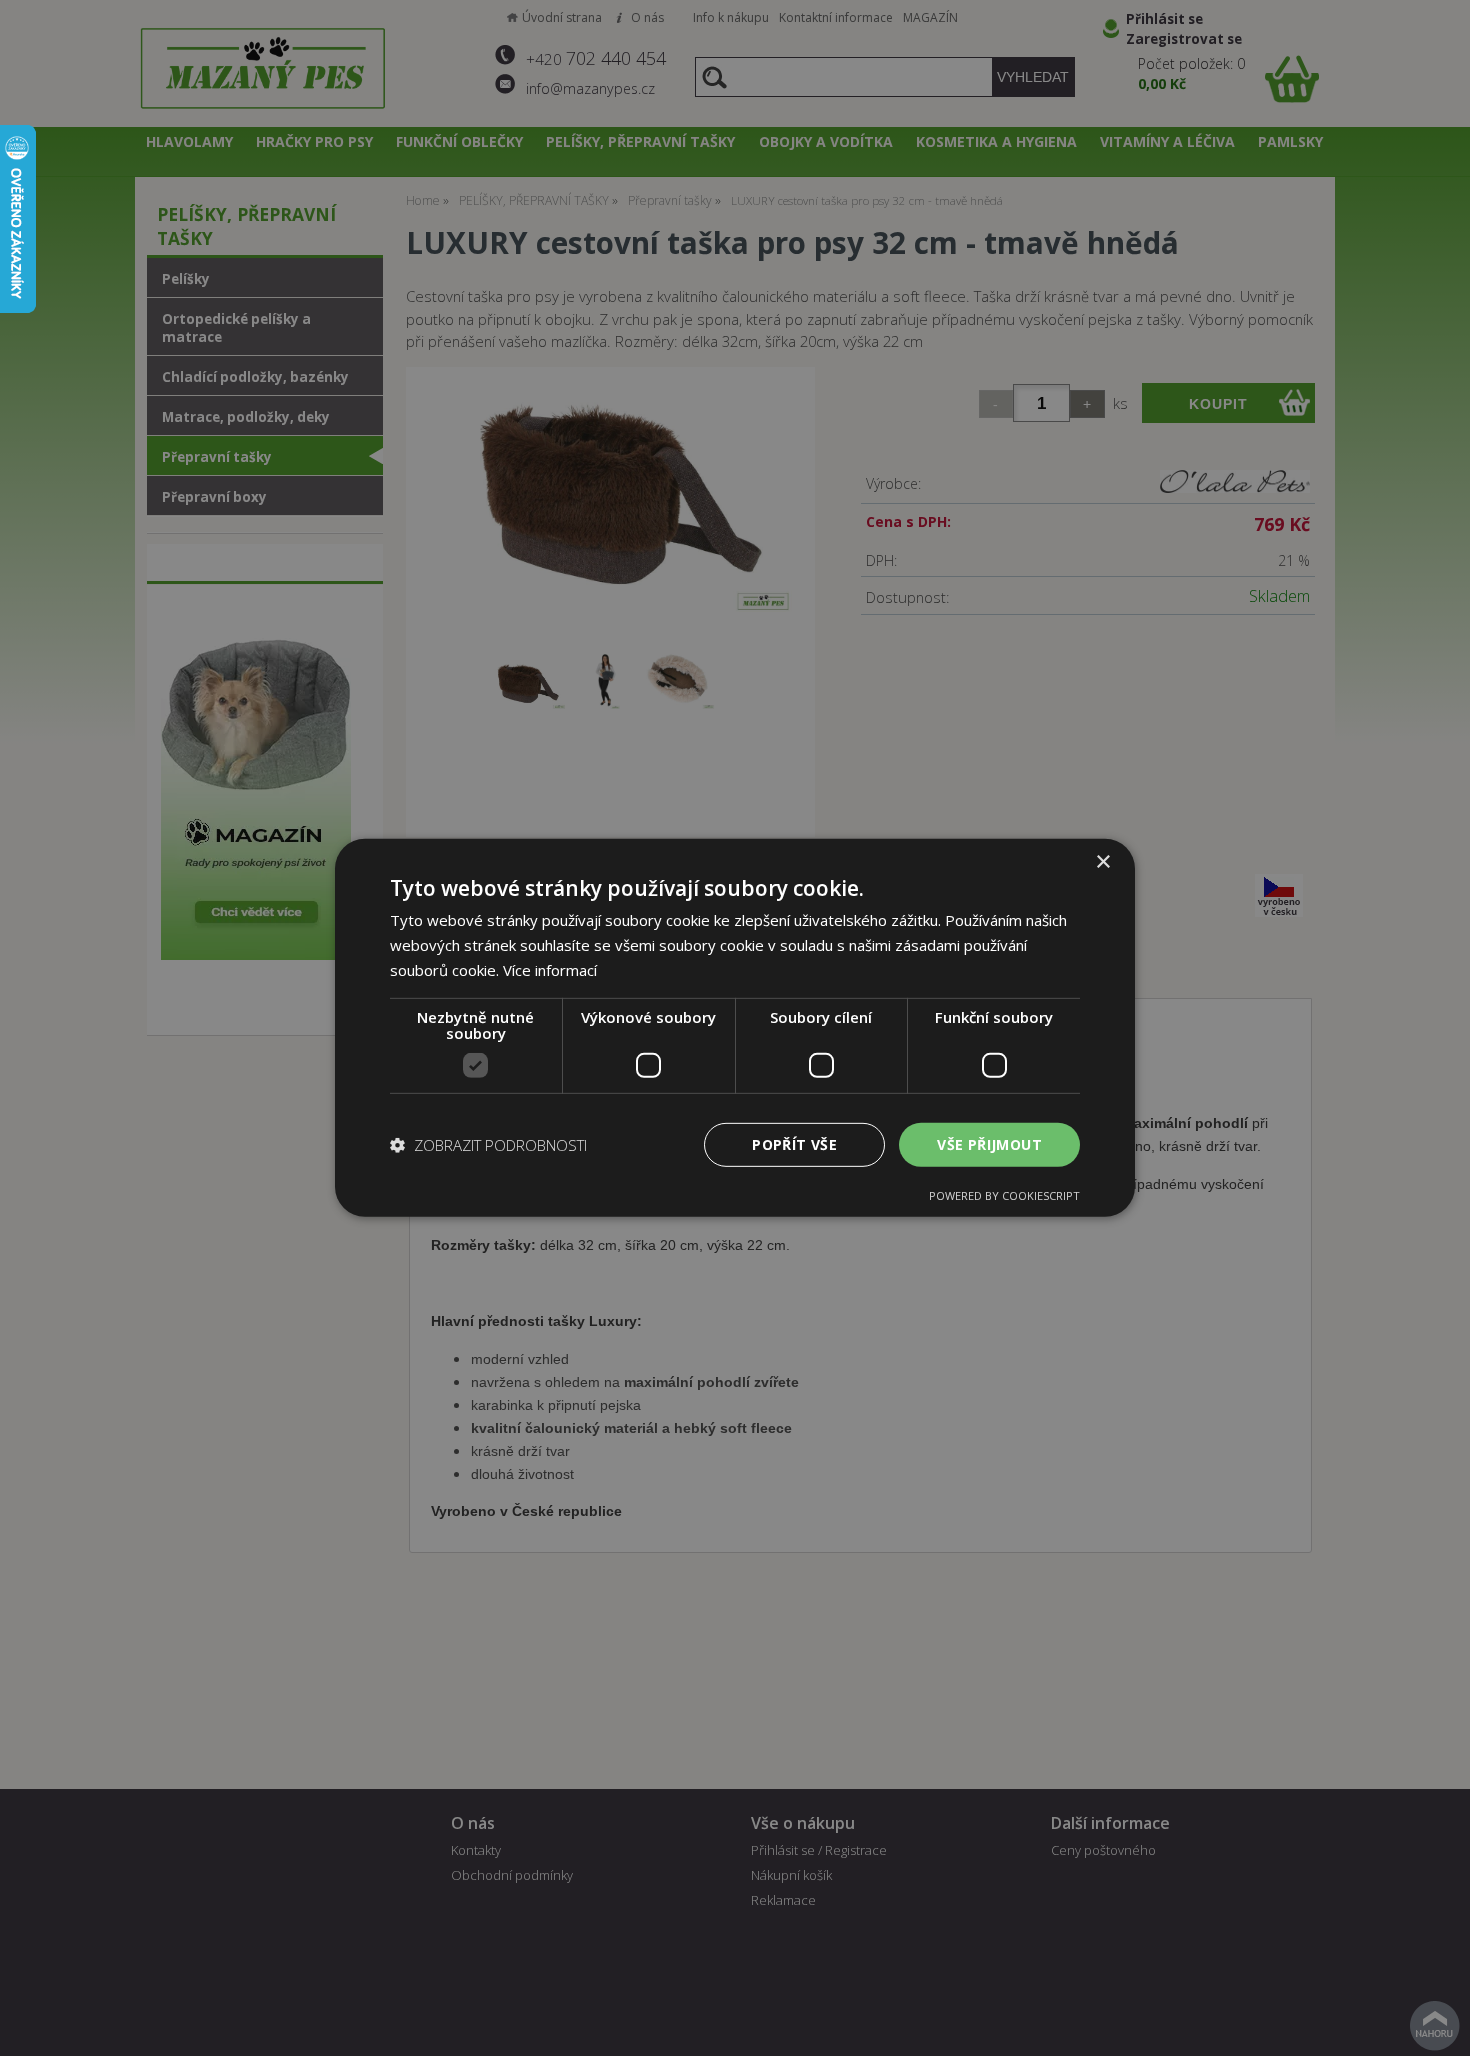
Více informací (550, 970)
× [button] (1102, 862)
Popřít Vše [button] (794, 1143)
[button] (488, 1145)
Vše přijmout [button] (989, 1143)
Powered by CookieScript (1004, 1195)
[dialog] (735, 1028)
